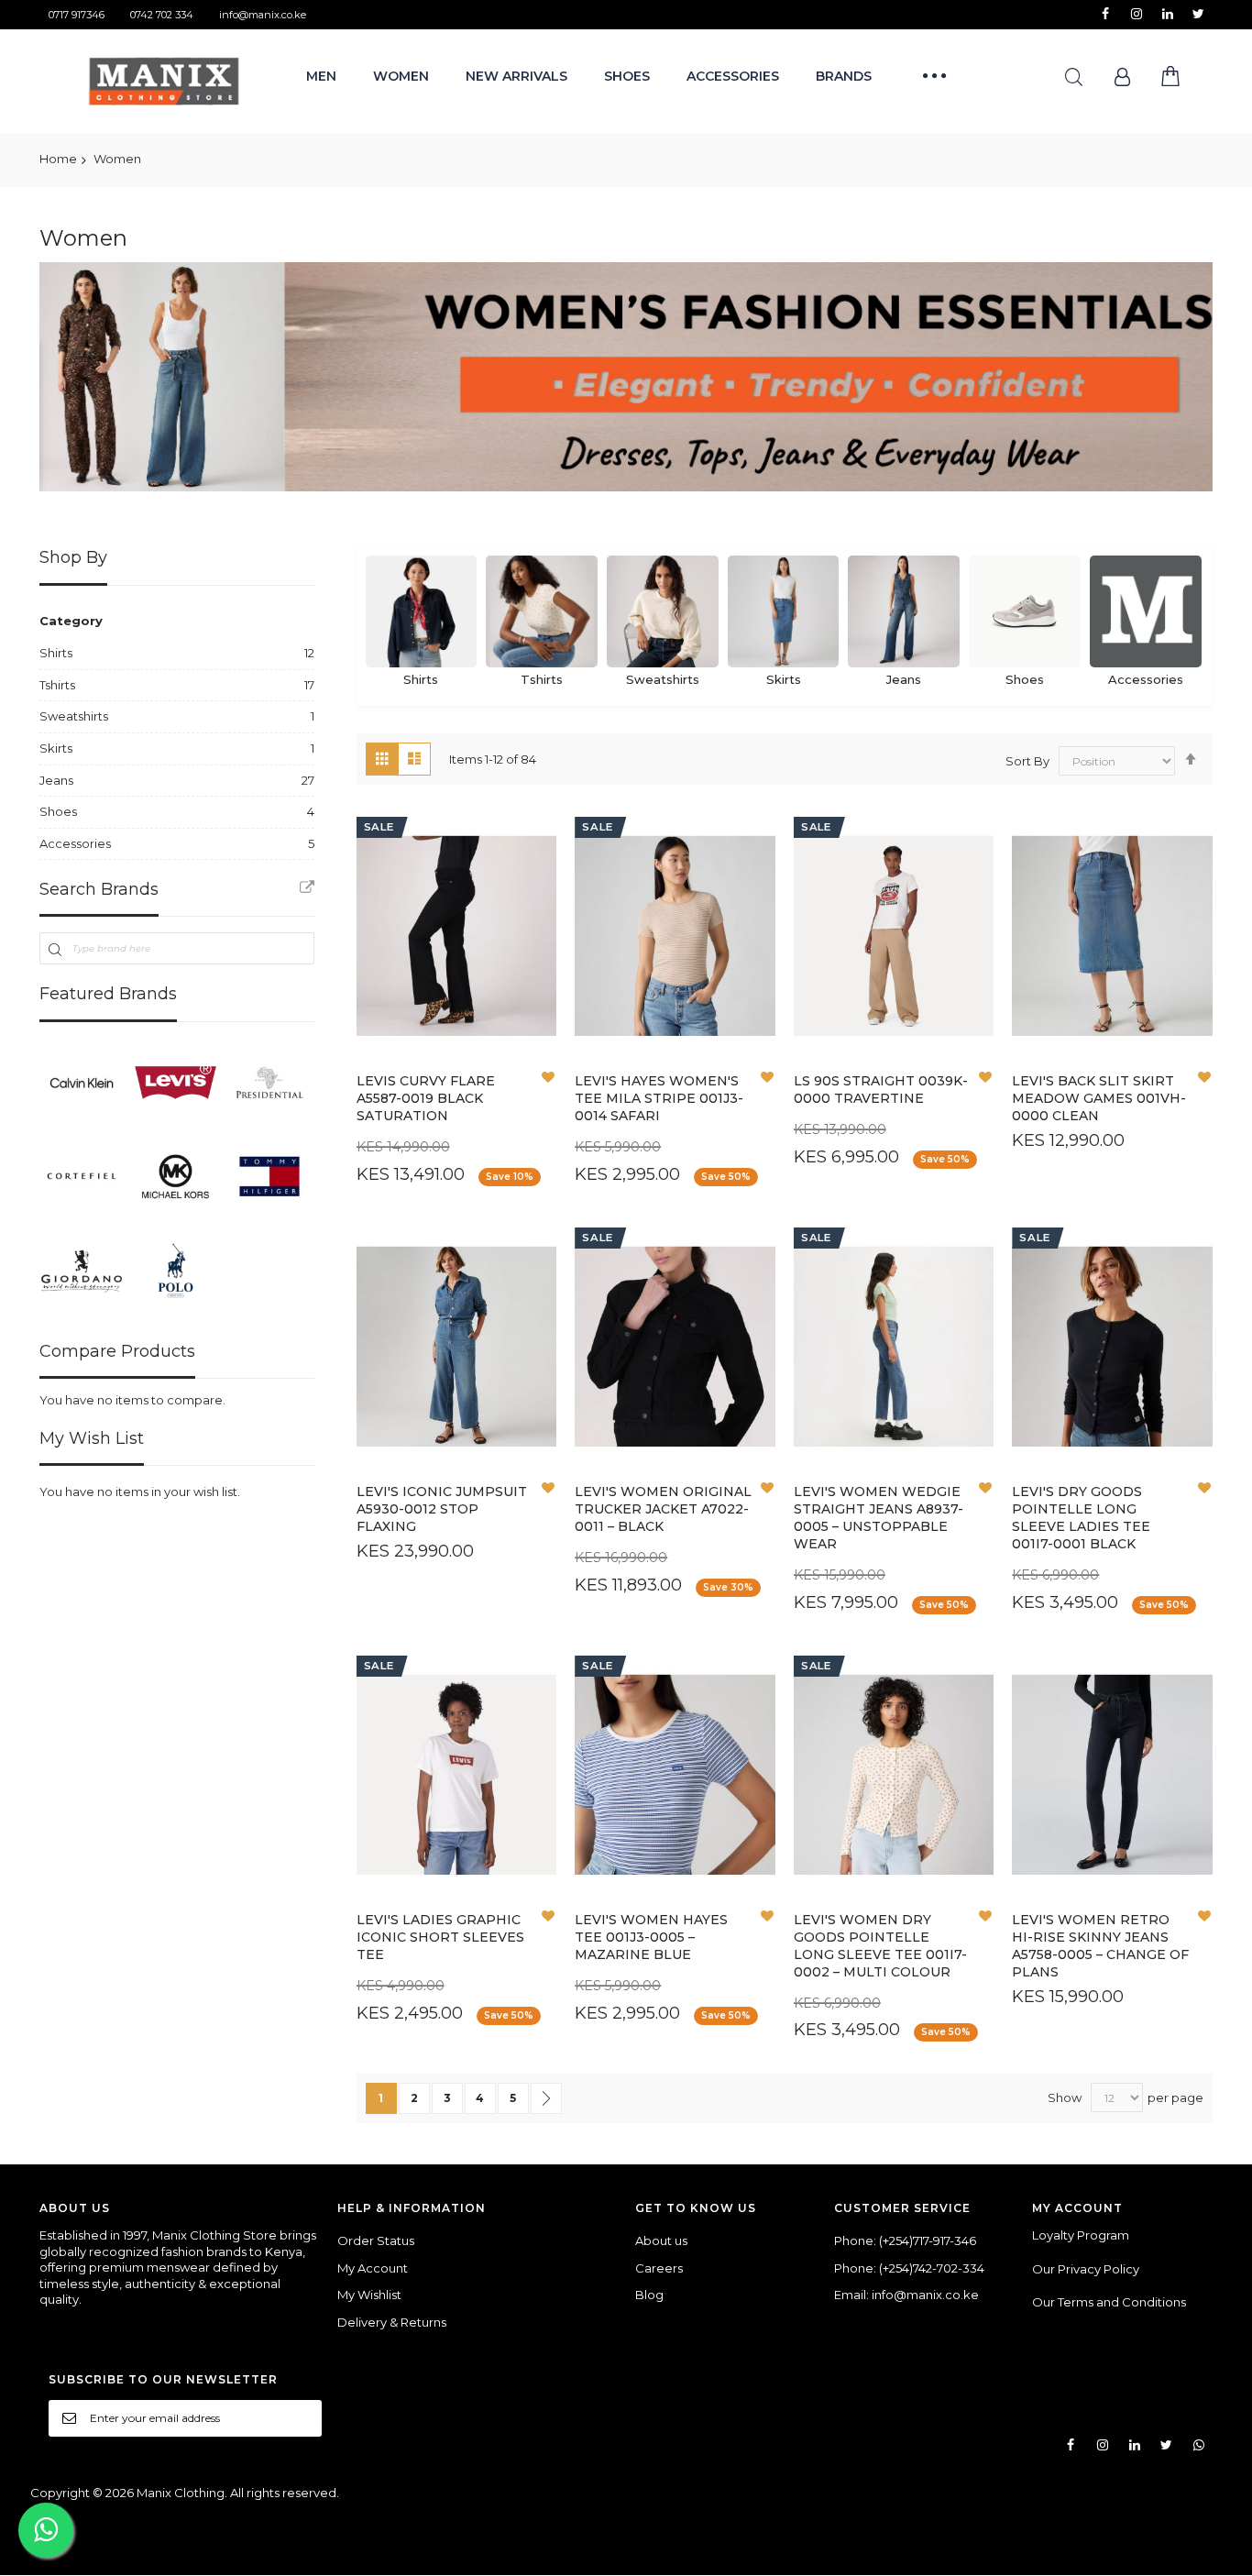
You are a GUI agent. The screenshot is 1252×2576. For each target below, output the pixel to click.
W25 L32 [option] (895, 1024)
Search (1074, 77)
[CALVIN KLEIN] (82, 1083)
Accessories (1146, 679)
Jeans (904, 679)
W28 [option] (1114, 1024)
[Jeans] (904, 611)
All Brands (307, 887)
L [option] (696, 1435)
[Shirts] (422, 611)
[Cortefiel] (82, 1176)
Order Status (376, 2240)
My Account (373, 2268)
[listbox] (461, 1002)
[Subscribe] (302, 2417)
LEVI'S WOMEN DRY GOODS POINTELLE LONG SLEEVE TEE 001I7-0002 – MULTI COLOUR (880, 1946)
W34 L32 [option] (405, 1000)
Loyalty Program (1081, 2235)
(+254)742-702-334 (932, 2268)
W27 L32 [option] (405, 1024)
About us (661, 2240)
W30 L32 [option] (405, 975)
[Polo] (175, 1270)
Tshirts (542, 679)
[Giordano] (82, 1270)
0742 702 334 (162, 15)
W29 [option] (1063, 1024)
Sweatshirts (663, 679)
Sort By (1027, 761)
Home (58, 159)
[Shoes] (1025, 611)
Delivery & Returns (392, 2322)
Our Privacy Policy (1086, 2269)
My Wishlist (369, 2295)
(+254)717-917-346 (928, 2240)
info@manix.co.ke (263, 15)
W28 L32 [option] (481, 1000)
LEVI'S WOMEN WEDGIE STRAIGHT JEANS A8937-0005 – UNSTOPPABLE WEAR (879, 1518)
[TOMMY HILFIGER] (269, 1176)
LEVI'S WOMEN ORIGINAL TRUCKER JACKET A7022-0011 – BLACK (663, 1509)
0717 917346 (77, 15)
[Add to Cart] (412, 1060)
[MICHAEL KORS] (175, 1176)
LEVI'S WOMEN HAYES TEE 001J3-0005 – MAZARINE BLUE (651, 1937)
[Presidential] (269, 1083)
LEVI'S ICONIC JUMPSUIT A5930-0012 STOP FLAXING (442, 1509)
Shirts (421, 679)
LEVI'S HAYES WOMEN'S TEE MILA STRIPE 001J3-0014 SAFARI (659, 1098)
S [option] (460, 1435)
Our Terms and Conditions (1109, 2302)
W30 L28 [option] (857, 1435)
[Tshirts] (542, 611)
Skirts (784, 679)
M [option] (492, 1435)
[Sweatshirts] (663, 611)
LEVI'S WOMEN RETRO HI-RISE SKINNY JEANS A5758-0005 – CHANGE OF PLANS (1100, 1946)
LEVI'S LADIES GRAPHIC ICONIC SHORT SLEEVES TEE (440, 1937)
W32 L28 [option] (934, 1435)
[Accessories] (1146, 611)
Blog (649, 2295)
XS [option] (676, 1024)
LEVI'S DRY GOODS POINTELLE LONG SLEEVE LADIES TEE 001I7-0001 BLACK (1081, 1518)
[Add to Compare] (500, 1060)
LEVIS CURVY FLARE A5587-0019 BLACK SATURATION (426, 1098)
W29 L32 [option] (481, 975)
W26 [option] (1165, 1024)
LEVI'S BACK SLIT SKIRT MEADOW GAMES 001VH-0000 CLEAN (1099, 1098)
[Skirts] (784, 611)
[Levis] (175, 1083)
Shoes (1025, 679)
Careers (659, 2268)
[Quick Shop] (456, 1060)
